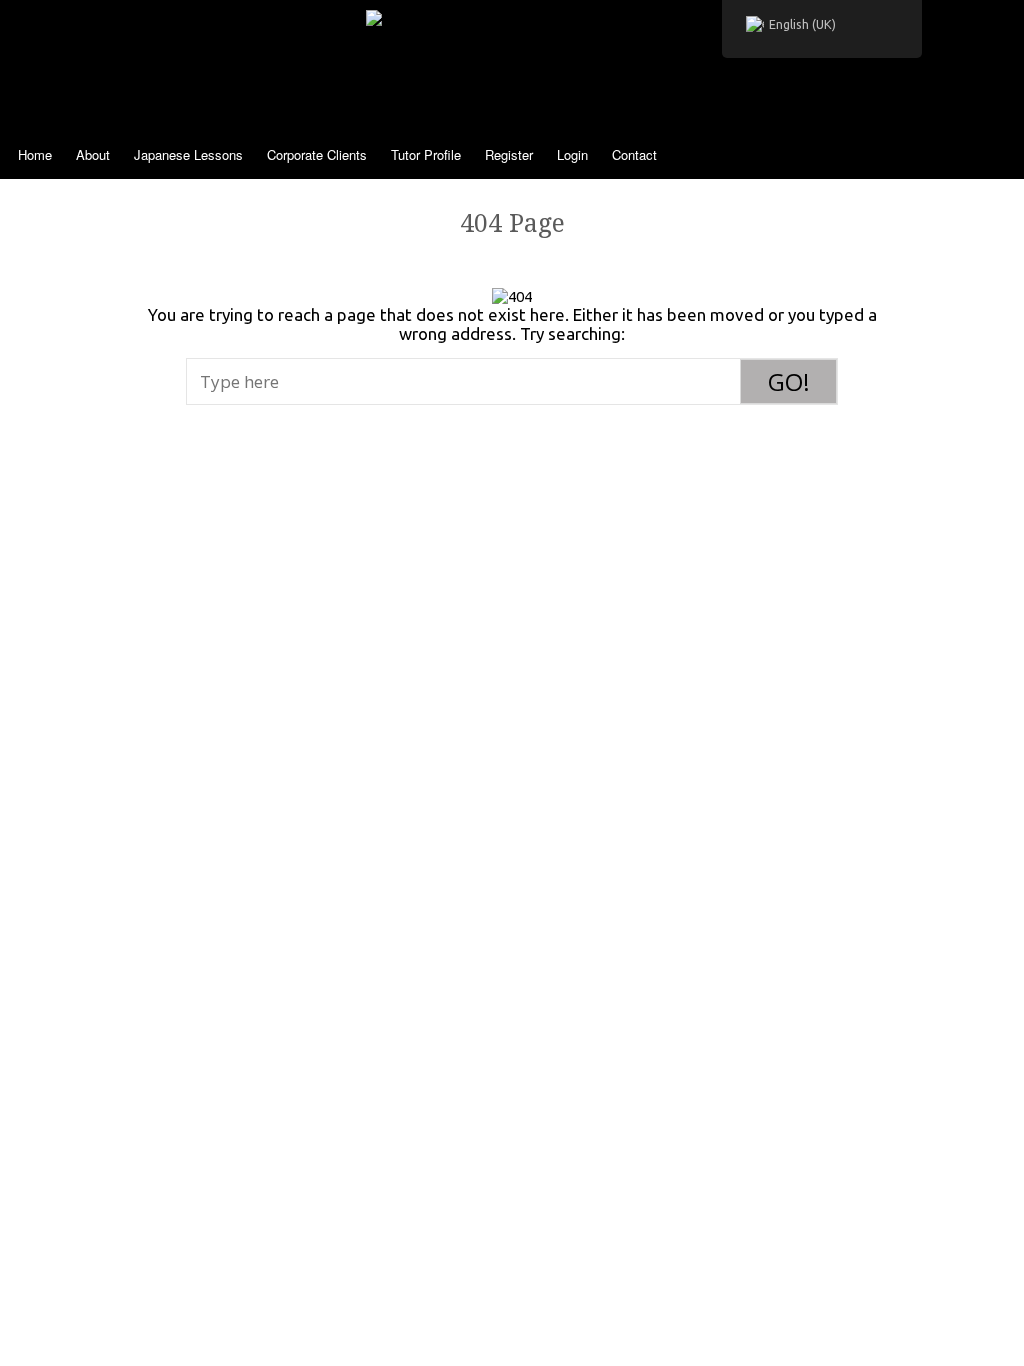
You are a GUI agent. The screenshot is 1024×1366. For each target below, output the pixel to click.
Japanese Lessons (188, 154)
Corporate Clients (317, 154)
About (93, 154)
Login (572, 154)
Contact (634, 154)
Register (509, 154)
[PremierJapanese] (512, 50)
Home (35, 154)
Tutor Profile (426, 154)
